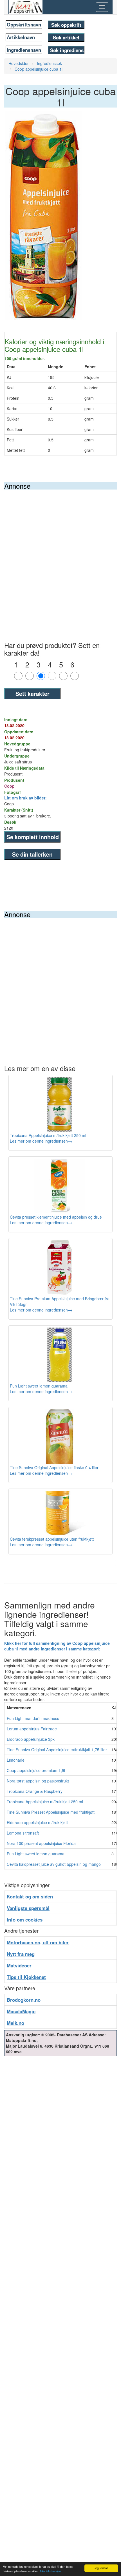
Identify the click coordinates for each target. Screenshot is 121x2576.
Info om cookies (25, 1920)
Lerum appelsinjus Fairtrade (32, 1729)
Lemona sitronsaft (23, 1833)
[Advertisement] (60, 553)
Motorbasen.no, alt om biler (38, 1942)
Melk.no (15, 2023)
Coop (9, 786)
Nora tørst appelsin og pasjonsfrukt (38, 1781)
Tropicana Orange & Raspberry (35, 1791)
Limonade (16, 1760)
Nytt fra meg (21, 1954)
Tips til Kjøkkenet (26, 1977)
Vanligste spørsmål (28, 1908)
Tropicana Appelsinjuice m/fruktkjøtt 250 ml (45, 1802)
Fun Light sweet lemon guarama (36, 1854)
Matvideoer (19, 1965)
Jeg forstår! (101, 2568)
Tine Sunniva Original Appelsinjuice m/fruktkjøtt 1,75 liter (57, 1750)
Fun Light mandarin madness (33, 1718)
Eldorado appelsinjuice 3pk (31, 1739)
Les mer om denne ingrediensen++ (41, 1141)
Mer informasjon (51, 2571)
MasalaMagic (21, 2011)
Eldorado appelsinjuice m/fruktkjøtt (37, 1822)
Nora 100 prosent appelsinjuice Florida (41, 1843)
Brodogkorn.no (24, 2000)
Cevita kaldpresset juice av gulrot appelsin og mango (54, 1864)
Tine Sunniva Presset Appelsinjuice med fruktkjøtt (51, 1812)
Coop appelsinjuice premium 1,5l (36, 1770)
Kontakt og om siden (30, 1896)
